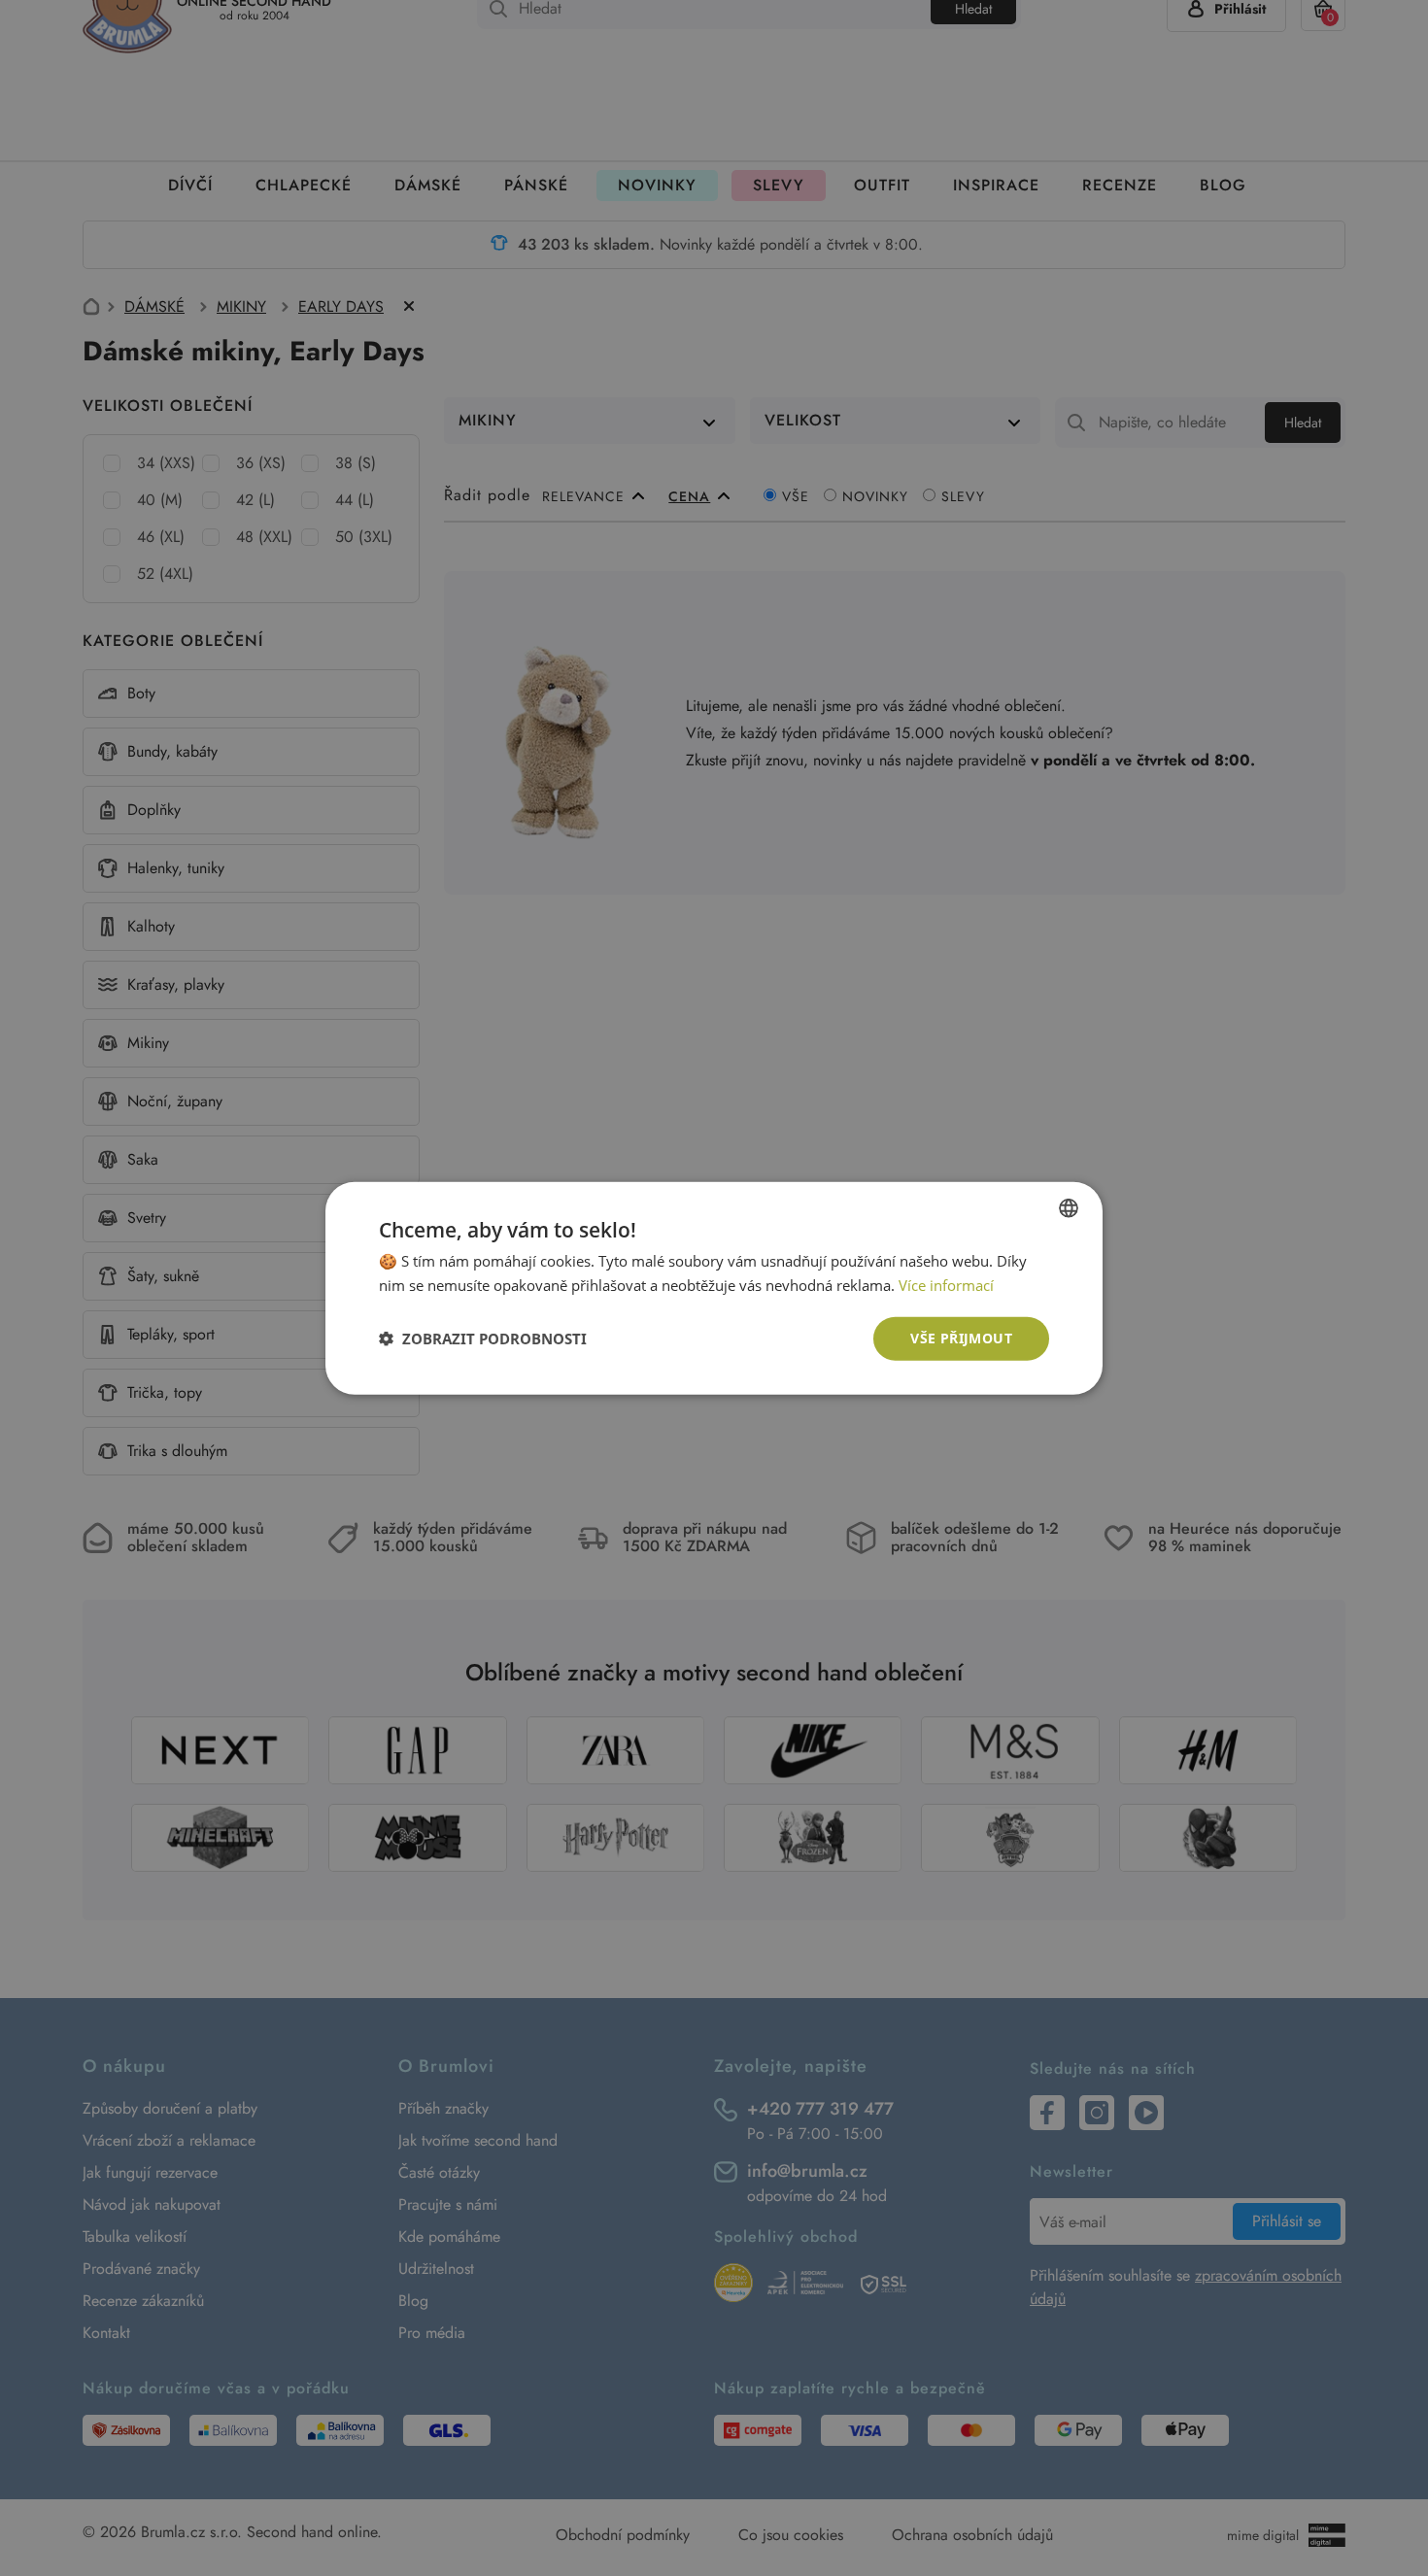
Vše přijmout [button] (961, 1338)
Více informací (946, 1285)
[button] (483, 1339)
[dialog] (714, 1288)
